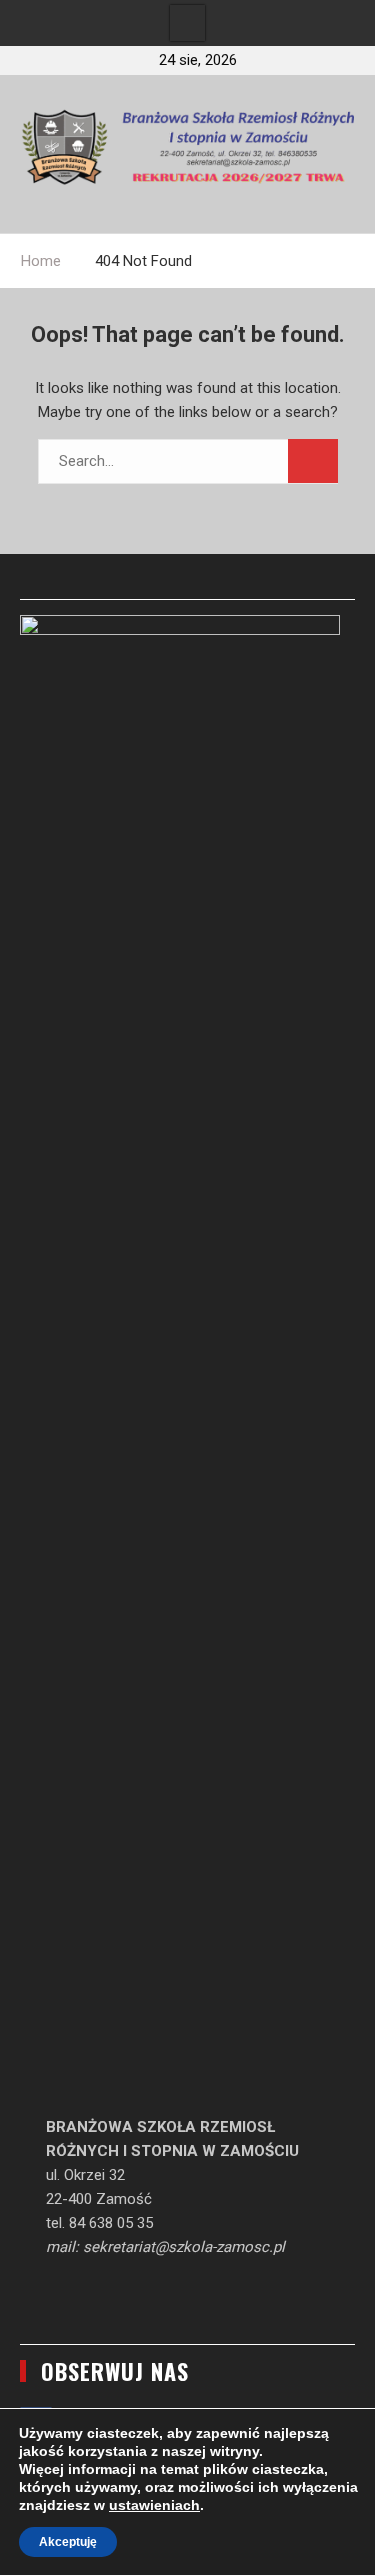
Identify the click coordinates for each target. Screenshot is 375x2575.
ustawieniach (154, 2505)
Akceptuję (68, 2542)
